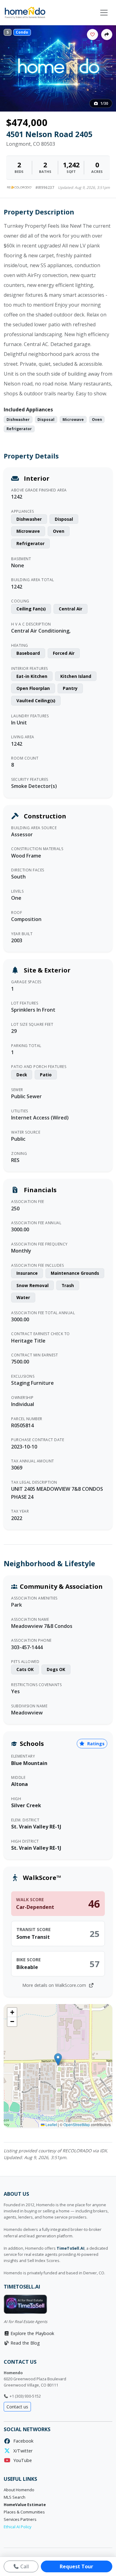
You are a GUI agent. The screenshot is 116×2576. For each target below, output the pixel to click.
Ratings (95, 1744)
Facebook (22, 2441)
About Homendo (19, 2490)
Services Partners (20, 2519)
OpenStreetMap (77, 2124)
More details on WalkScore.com (55, 1985)
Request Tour (76, 2566)
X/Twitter (22, 2451)
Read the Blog (25, 2343)
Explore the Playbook (32, 2333)
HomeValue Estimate (25, 2505)
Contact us (17, 2407)
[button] (58, 2059)
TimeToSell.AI (71, 2248)
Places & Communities (24, 2512)
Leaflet (51, 2124)
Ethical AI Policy (17, 2527)
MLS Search (15, 2497)
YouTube (21, 2460)
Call (24, 2566)
